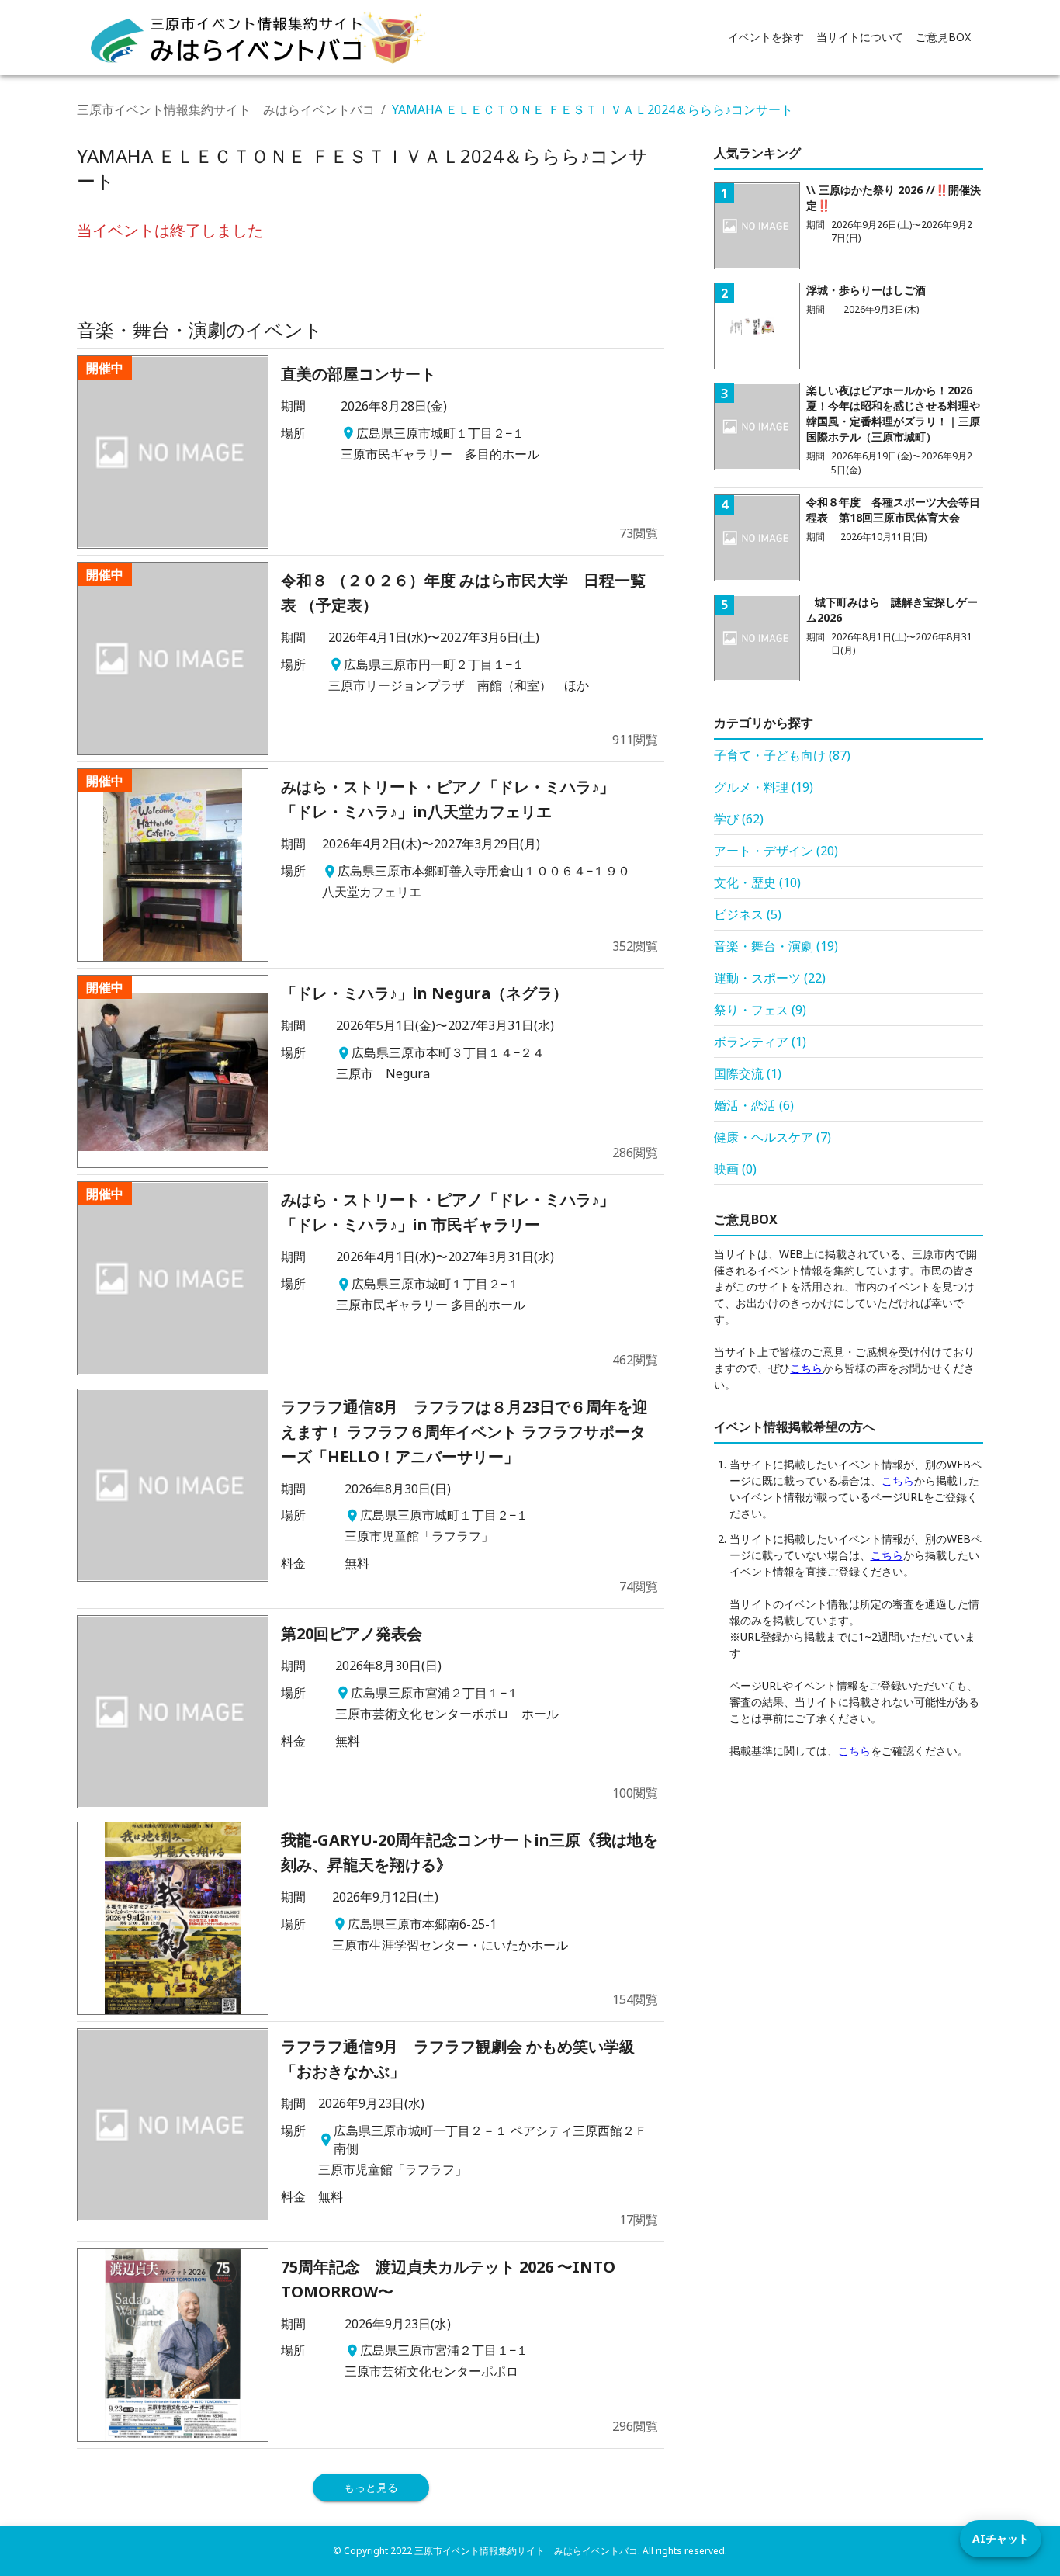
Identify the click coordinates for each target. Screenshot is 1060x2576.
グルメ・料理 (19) (764, 787)
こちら (806, 1368)
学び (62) (739, 819)
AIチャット (1001, 2538)
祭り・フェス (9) (760, 1010)
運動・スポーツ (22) (770, 978)
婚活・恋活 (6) (754, 1105)
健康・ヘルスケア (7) (772, 1137)
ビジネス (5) (748, 914)
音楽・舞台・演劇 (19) (776, 946)
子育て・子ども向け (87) (782, 755)
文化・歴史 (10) (757, 882)
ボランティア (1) (760, 1042)
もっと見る (371, 2487)
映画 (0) (735, 1169)
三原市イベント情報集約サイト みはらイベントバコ (226, 109)
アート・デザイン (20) (776, 851)
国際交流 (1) (748, 1073)
